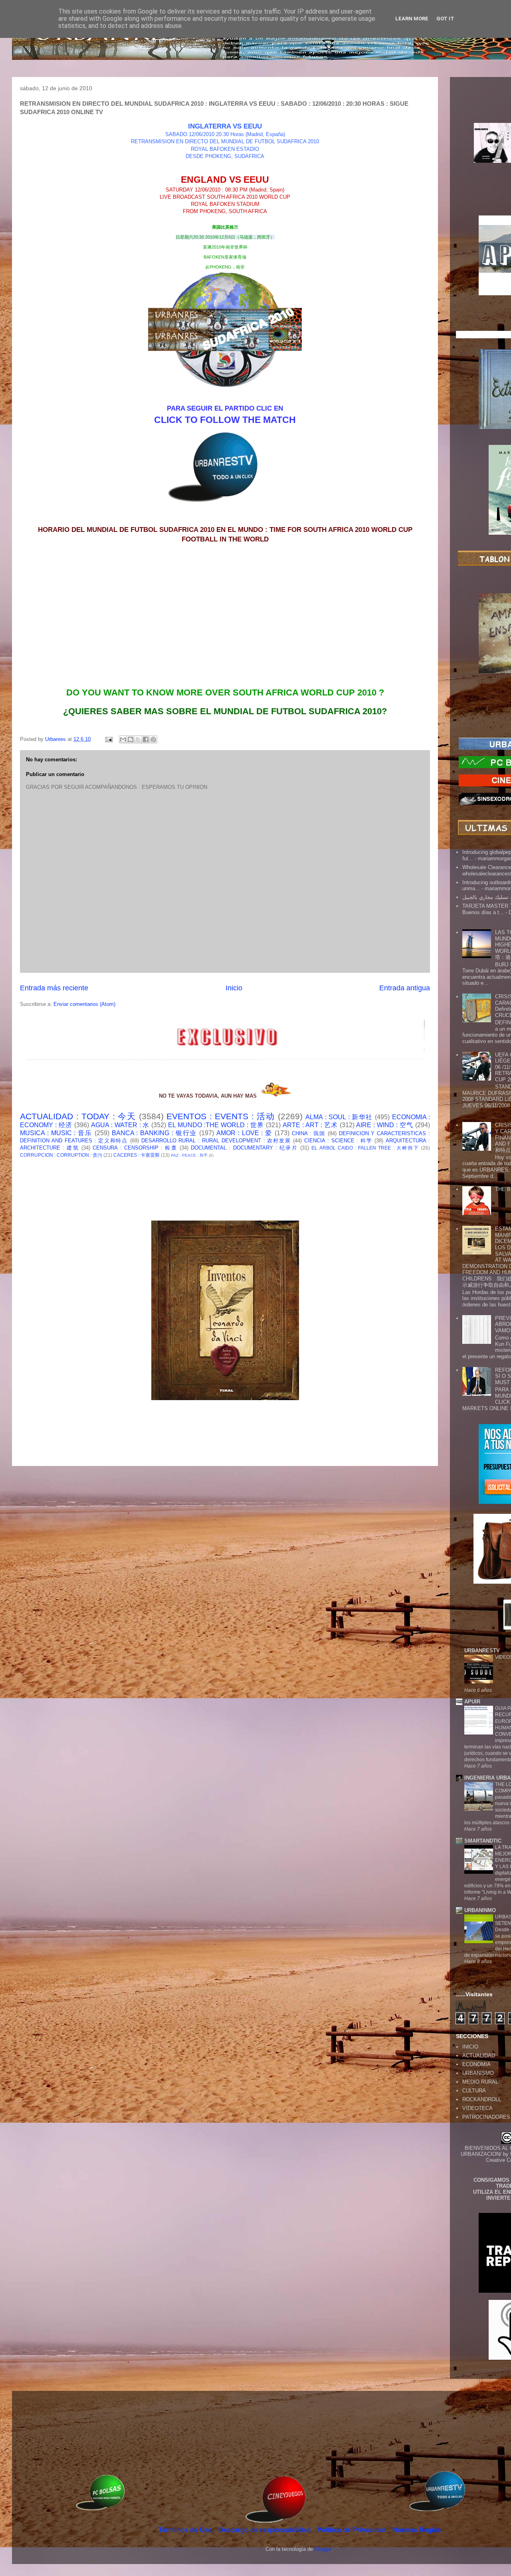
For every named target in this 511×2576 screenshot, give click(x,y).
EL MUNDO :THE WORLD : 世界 (216, 1125)
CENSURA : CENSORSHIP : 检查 (135, 1148)
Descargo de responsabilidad (265, 2530)
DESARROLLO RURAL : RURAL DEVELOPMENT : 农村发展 (216, 1141)
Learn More (412, 19)
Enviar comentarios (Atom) (84, 1004)
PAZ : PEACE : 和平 (189, 1155)
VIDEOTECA (477, 2108)
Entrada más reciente (54, 988)
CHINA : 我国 (309, 1133)
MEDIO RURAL (480, 2082)
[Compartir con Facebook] (146, 739)
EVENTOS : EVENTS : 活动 (221, 1116)
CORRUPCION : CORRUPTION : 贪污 (61, 1155)
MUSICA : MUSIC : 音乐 (56, 1133)
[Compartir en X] (138, 739)
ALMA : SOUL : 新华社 (339, 1117)
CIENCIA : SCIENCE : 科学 (338, 1141)
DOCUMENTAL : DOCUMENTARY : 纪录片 (244, 1148)
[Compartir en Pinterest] (153, 739)
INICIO (470, 2047)
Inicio (234, 988)
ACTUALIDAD (479, 2055)
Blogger (323, 2549)
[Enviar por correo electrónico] (123, 739)
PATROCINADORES (486, 2117)
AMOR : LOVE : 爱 (244, 1133)
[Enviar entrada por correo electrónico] (108, 739)
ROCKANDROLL (482, 2099)
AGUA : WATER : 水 (120, 1125)
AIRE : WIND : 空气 (385, 1125)
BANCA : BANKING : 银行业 (154, 1133)
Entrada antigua (405, 988)
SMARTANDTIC (483, 1841)
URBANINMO (480, 1910)
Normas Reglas (417, 2530)
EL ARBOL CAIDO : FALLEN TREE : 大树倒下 (365, 1148)
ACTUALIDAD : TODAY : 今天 (78, 1116)
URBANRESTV (482, 1650)
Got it (445, 19)
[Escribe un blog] (131, 739)
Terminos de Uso (186, 2530)
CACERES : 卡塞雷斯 (137, 1155)
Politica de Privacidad (353, 2530)
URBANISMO (478, 2073)
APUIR (472, 1702)
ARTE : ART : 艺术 (310, 1125)
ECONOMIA (476, 2064)
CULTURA (474, 2091)
